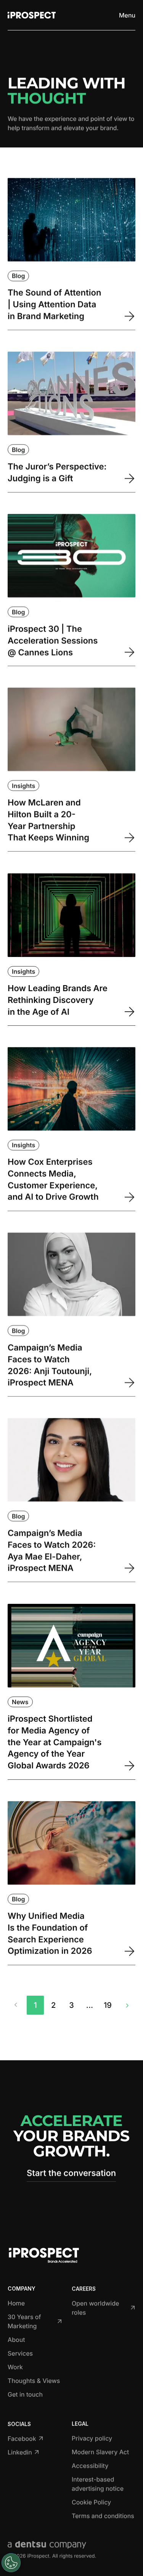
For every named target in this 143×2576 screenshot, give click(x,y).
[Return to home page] (32, 15)
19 (108, 2005)
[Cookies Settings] (11, 2563)
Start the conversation (71, 2173)
